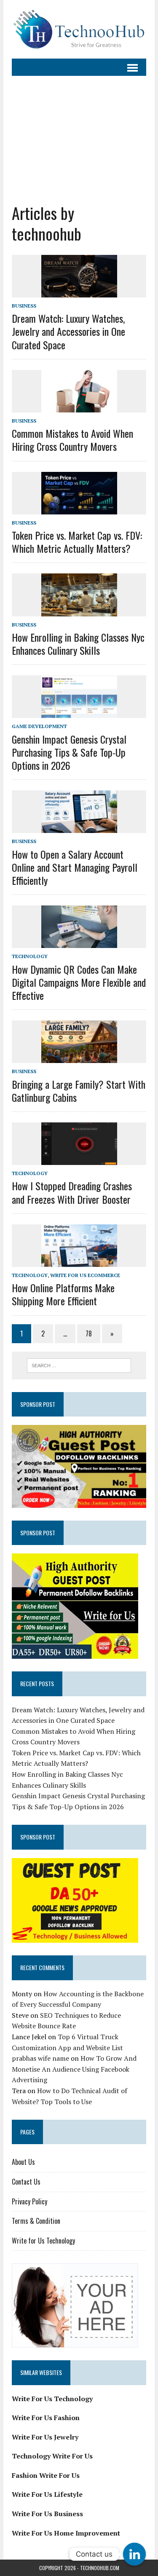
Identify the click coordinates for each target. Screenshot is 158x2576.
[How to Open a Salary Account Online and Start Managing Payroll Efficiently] (79, 827)
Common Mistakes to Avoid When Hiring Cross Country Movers (72, 440)
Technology (30, 956)
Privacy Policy (29, 2201)
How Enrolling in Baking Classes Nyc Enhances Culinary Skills (78, 644)
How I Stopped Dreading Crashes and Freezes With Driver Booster (72, 1192)
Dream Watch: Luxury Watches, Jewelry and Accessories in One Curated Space (68, 331)
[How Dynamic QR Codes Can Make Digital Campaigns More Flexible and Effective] (79, 943)
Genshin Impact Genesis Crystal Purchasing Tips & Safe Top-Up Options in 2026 (69, 752)
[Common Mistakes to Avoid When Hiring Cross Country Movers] (79, 407)
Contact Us (26, 2182)
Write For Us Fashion (46, 2418)
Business (24, 306)
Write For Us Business (47, 2514)
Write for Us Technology (43, 2241)
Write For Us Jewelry (45, 2437)
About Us (23, 2162)
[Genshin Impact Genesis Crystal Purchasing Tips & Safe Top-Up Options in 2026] (79, 712)
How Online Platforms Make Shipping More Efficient (63, 1294)
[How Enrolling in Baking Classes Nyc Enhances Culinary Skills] (79, 611)
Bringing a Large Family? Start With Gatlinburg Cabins (79, 1091)
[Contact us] (134, 2554)
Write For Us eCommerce (85, 1275)
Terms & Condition (36, 2221)
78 (89, 1334)
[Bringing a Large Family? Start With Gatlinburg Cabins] (79, 1058)
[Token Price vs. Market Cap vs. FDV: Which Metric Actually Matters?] (79, 509)
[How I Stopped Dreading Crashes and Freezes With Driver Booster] (79, 1159)
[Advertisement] (79, 133)
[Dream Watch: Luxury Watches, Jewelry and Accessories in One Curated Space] (79, 292)
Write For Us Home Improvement (66, 2533)
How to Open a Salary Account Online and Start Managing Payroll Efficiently (75, 867)
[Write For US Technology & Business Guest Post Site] (79, 29)
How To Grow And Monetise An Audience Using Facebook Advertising (74, 2069)
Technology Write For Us (52, 2456)
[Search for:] (79, 1365)
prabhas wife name (40, 2058)
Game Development (39, 726)
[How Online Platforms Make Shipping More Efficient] (79, 1261)
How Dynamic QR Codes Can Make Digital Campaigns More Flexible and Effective (79, 982)
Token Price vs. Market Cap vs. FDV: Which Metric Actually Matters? (77, 542)
